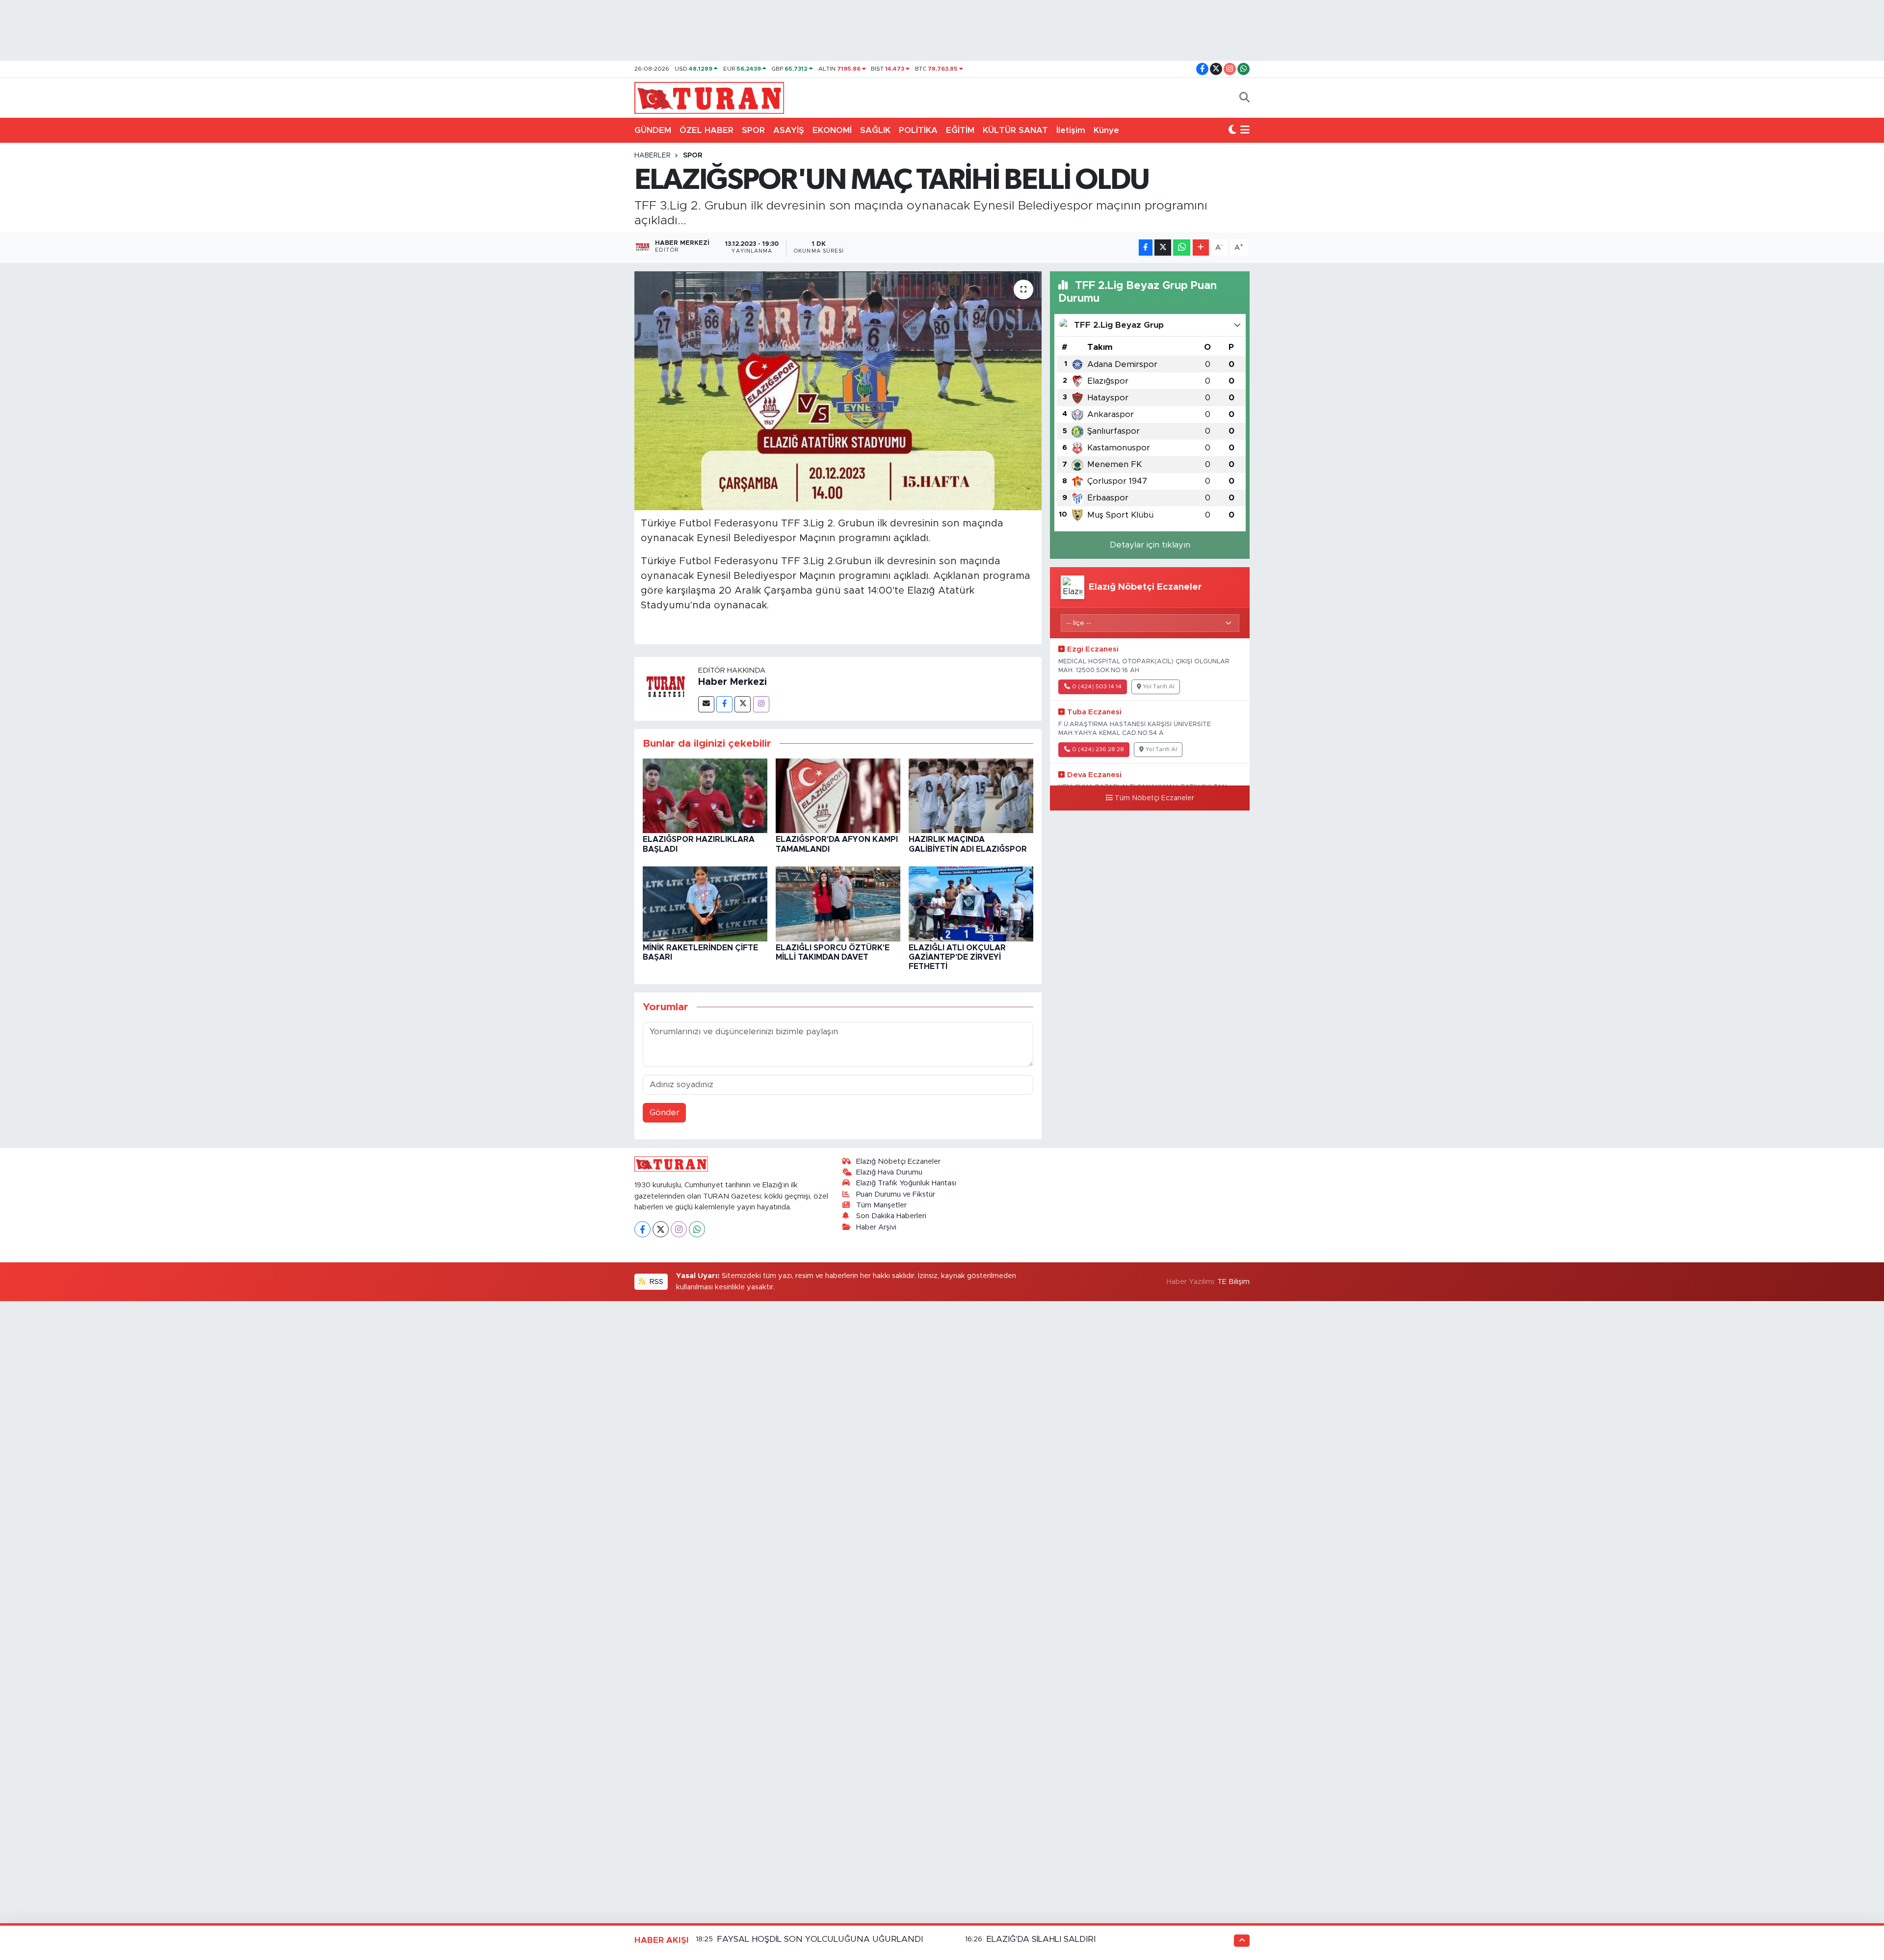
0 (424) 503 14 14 (1097, 687)
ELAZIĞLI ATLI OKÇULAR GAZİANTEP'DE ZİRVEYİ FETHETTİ (957, 957)
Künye (1106, 130)
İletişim (1071, 130)
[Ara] (1244, 98)
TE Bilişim (1233, 1282)
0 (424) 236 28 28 (1098, 749)
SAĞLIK (875, 130)
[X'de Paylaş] (1163, 248)
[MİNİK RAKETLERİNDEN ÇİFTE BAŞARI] (705, 903)
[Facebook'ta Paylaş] (1146, 248)
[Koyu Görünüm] (1232, 131)
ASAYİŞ (789, 130)
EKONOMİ (832, 130)
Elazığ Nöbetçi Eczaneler (898, 1162)
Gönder (665, 1112)
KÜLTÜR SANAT (1015, 130)
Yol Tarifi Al (1159, 687)
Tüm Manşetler (881, 1205)
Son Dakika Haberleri (891, 1216)
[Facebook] (724, 704)
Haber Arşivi (876, 1227)
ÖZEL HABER (706, 130)
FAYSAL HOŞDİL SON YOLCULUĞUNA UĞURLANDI (820, 1939)
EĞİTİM (960, 130)
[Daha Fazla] (1201, 248)
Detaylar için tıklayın (1150, 545)
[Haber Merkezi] (666, 688)
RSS (655, 1282)
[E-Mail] (706, 704)
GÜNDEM (653, 130)
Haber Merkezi (733, 682)
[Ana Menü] (1245, 131)
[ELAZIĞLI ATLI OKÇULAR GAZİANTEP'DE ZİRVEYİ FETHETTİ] (971, 903)
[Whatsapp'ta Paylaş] (1182, 248)
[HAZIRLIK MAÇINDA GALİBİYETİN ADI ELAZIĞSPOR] (971, 795)
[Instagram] (761, 704)
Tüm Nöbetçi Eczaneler (1154, 798)
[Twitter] (743, 704)
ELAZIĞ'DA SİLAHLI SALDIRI (1041, 1939)
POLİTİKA (918, 130)
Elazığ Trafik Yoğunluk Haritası (906, 1183)
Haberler (653, 156)
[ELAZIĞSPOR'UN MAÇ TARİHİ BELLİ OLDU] (838, 391)
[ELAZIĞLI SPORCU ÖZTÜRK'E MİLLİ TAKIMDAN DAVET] (838, 903)
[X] (661, 1229)
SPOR (753, 130)
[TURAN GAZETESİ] (709, 97)
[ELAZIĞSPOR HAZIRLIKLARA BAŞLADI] (705, 795)
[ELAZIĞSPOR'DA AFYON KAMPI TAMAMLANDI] (838, 795)
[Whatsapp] (697, 1229)
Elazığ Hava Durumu (889, 1172)
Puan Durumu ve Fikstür (896, 1194)
